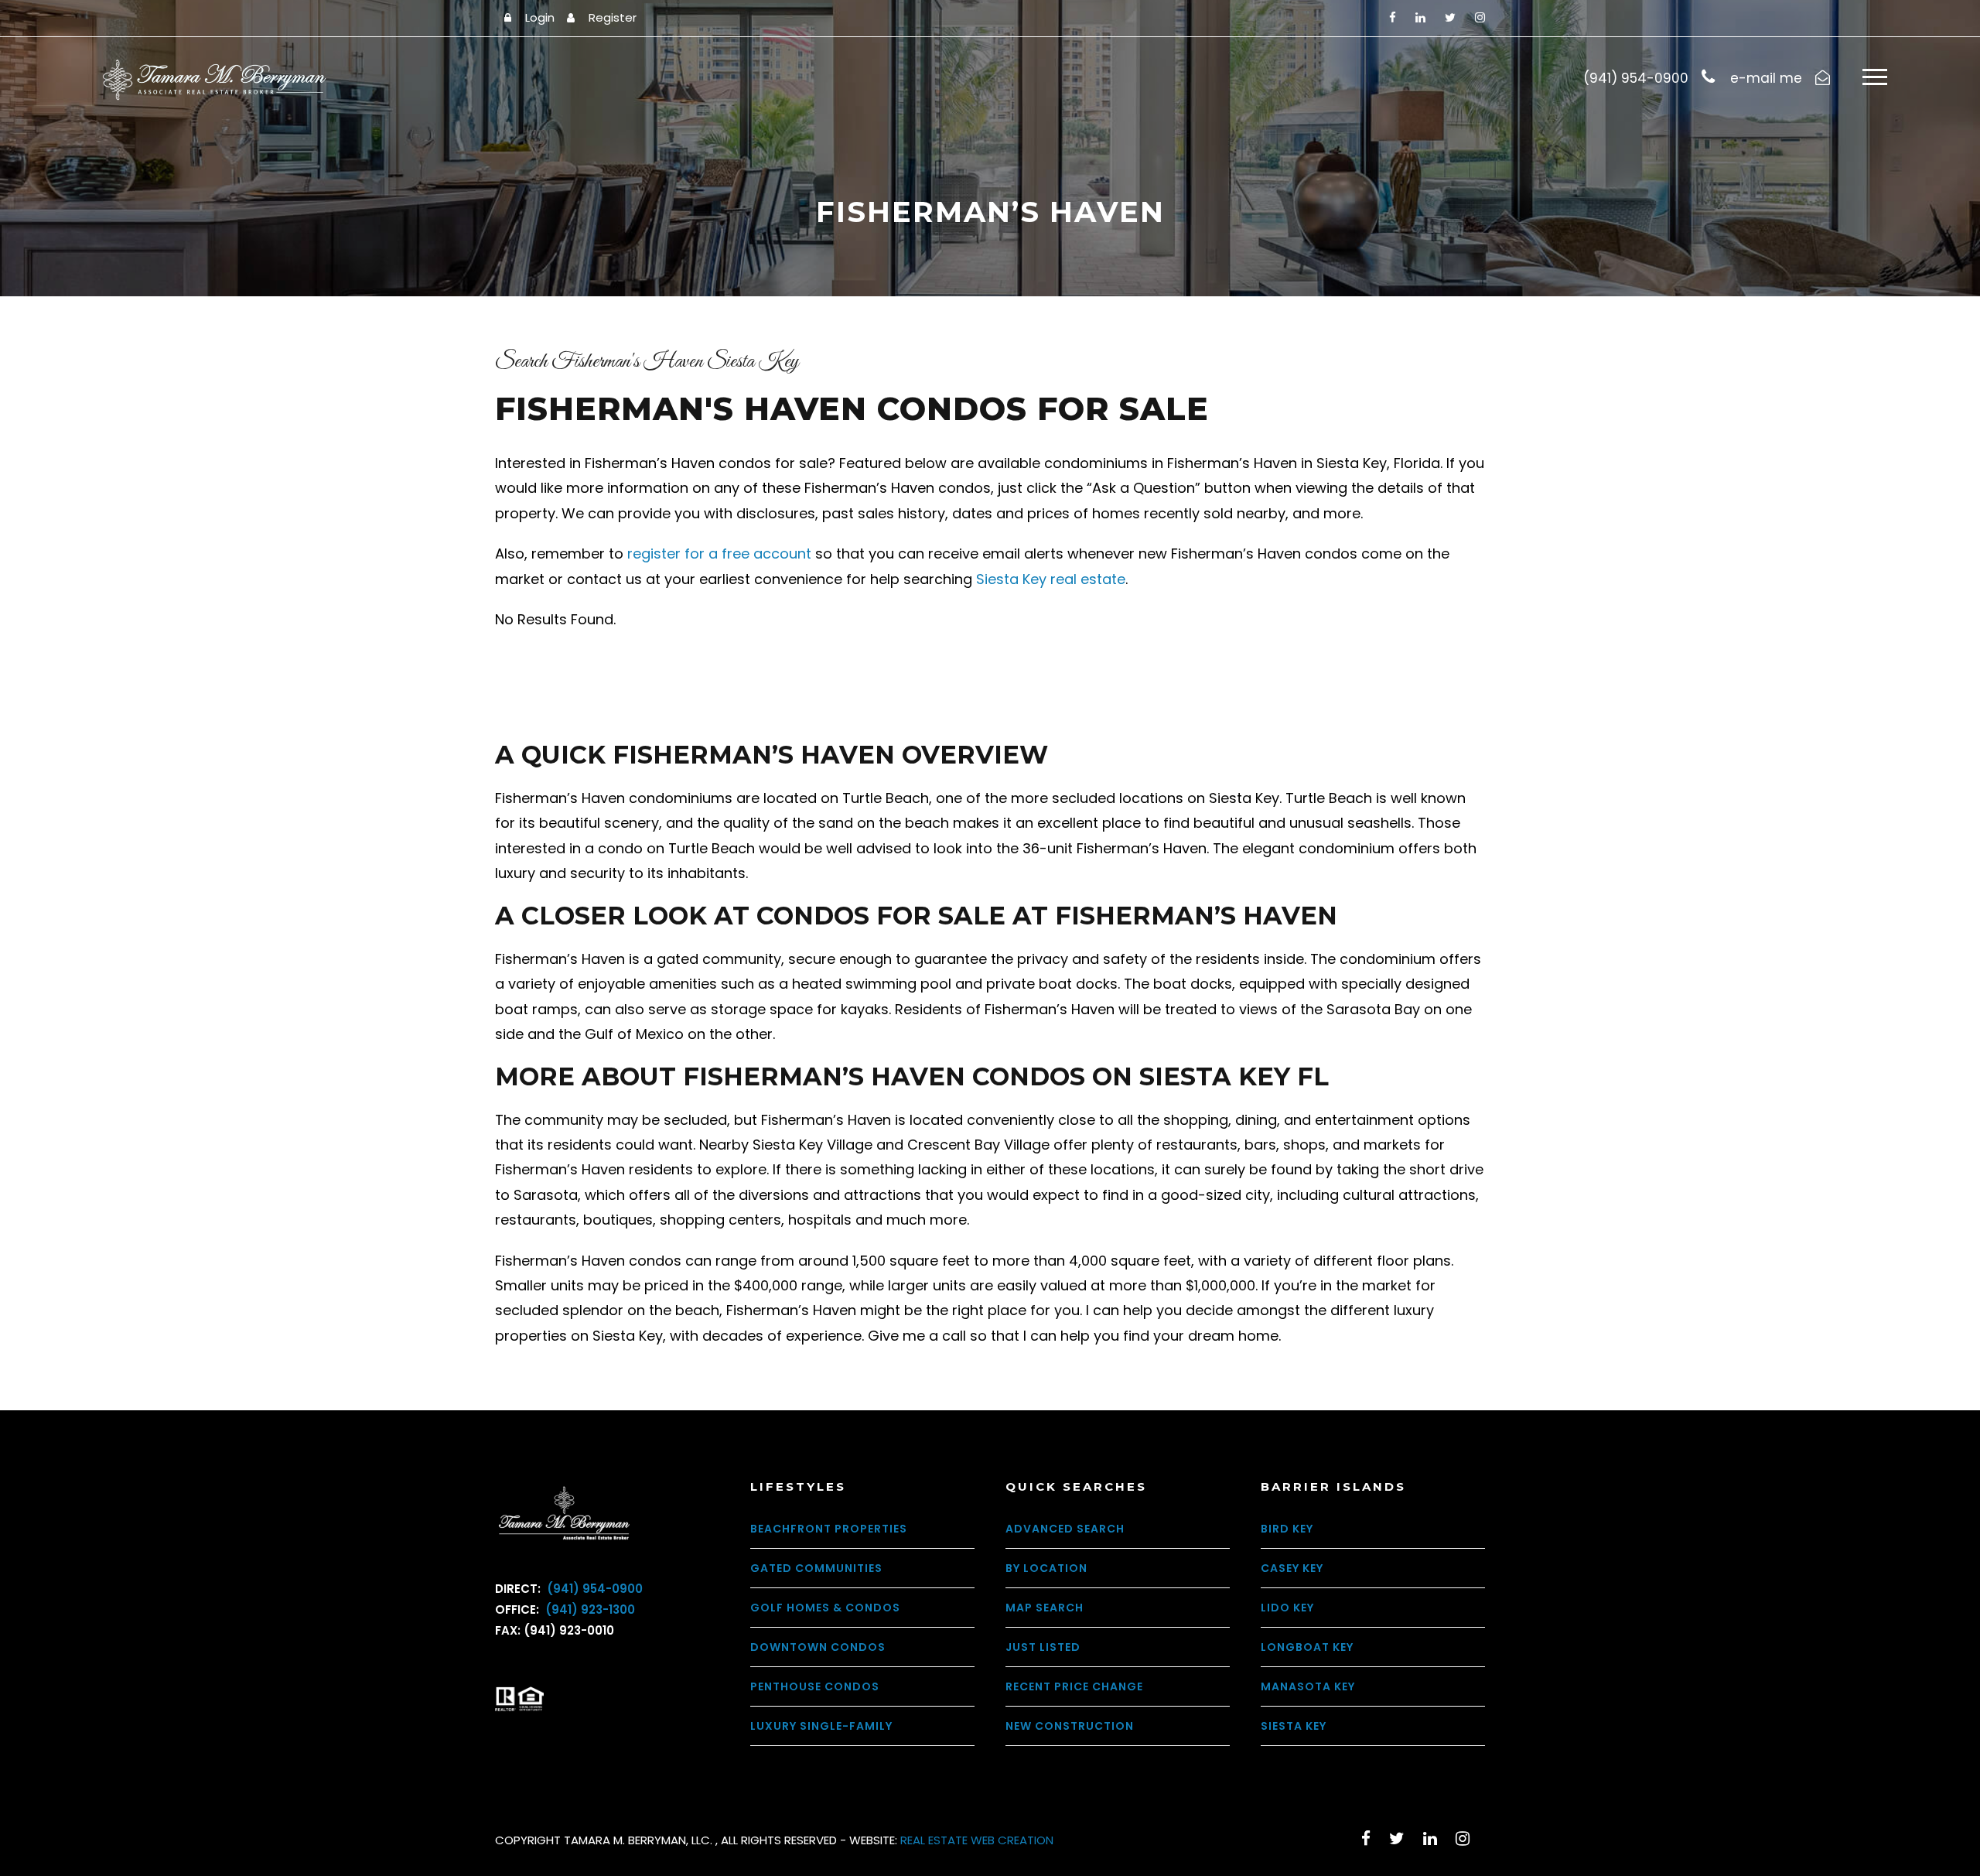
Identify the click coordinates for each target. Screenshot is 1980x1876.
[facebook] (1393, 17)
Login (540, 17)
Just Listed (1043, 1647)
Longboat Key (1307, 1647)
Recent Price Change (1074, 1686)
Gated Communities (816, 1568)
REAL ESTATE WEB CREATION (977, 1840)
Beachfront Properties (829, 1529)
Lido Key (1287, 1608)
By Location (1046, 1568)
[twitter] (1450, 17)
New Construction (1070, 1726)
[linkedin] (1420, 17)
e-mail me (1766, 78)
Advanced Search (1065, 1529)
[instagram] (1480, 17)
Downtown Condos (818, 1647)
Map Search (1045, 1608)
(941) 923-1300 (589, 1609)
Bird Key (1287, 1529)
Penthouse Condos (815, 1686)
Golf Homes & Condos (825, 1608)
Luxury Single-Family (821, 1726)
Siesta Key (1294, 1726)
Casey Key (1292, 1568)
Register (613, 17)
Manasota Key (1308, 1686)
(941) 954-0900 (593, 1589)
